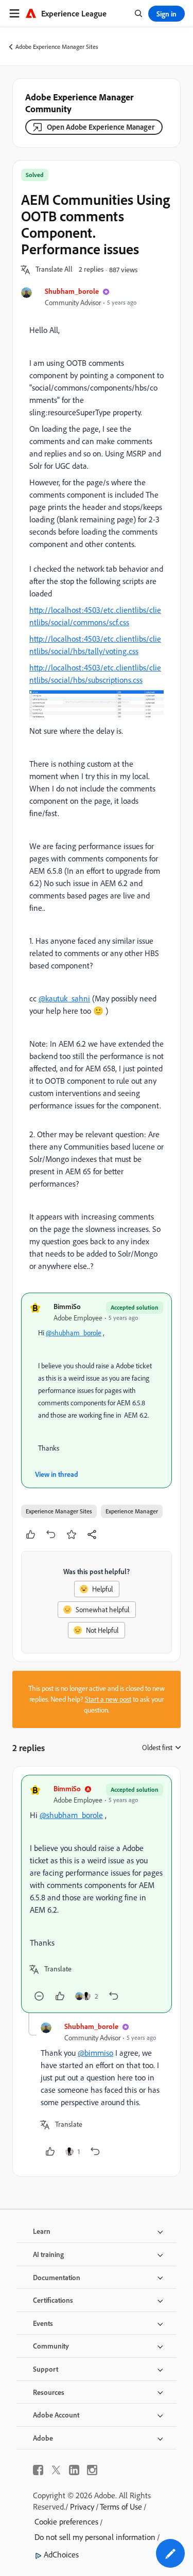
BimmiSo (67, 1306)
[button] (54, 270)
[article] (97, 1894)
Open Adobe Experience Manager (101, 127)
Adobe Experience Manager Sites (57, 47)
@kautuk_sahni (64, 998)
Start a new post (108, 1699)
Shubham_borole (72, 291)
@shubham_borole (74, 1333)
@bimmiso (95, 2053)
